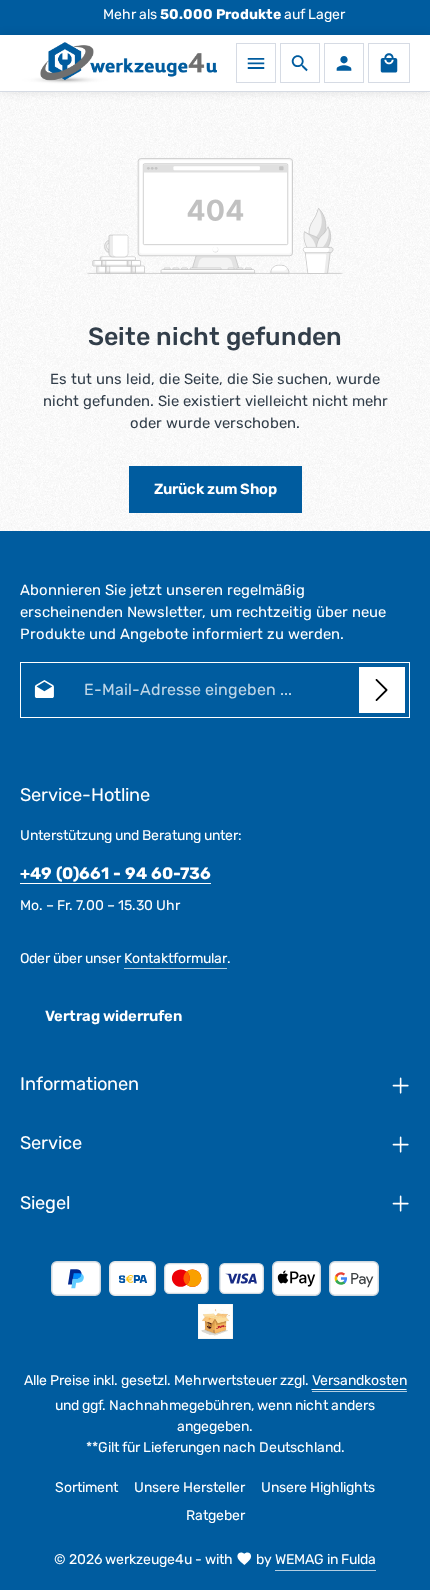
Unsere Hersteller (189, 1487)
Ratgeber (215, 1515)
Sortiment (86, 1487)
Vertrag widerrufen (113, 1016)
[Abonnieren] (382, 690)
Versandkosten (359, 1380)
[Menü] (256, 63)
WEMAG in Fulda (325, 1559)
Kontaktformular (175, 958)
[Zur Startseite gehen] (118, 63)
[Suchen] (300, 63)
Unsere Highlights (318, 1487)
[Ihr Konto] (344, 63)
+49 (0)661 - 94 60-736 (115, 873)
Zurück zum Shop (215, 489)
